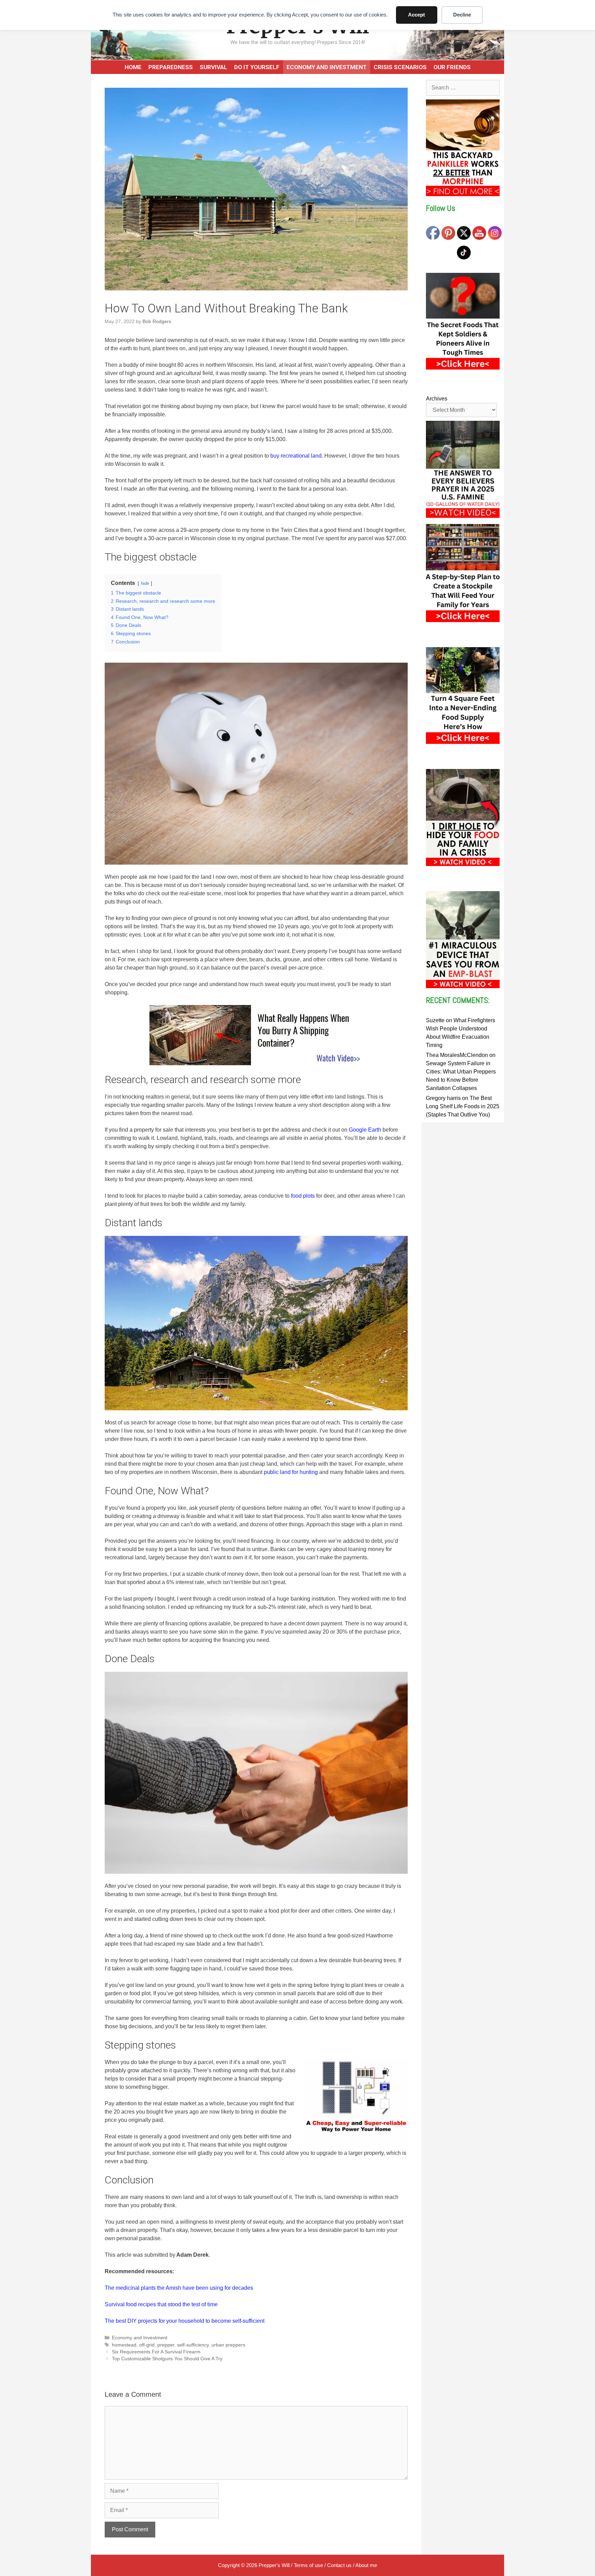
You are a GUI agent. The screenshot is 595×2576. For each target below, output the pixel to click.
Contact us (339, 2565)
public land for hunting (291, 1472)
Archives (437, 399)
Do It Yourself (257, 67)
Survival (213, 67)
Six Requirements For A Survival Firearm (156, 2352)
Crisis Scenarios (400, 67)
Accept (416, 15)
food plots (303, 1196)
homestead (124, 2345)
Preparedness (171, 67)
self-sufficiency (193, 2345)
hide (145, 583)
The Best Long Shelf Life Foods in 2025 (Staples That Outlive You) (463, 1106)
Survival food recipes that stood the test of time (161, 2304)
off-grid (147, 2345)
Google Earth (365, 1130)
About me (366, 2565)
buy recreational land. (297, 456)
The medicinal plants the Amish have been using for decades (179, 2288)
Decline (462, 15)
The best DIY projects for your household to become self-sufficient (185, 2321)
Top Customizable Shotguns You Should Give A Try (167, 2359)
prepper (166, 2345)
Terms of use (308, 2565)
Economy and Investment (327, 67)
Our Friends (452, 67)
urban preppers (228, 2345)
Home (133, 67)
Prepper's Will (274, 2565)
